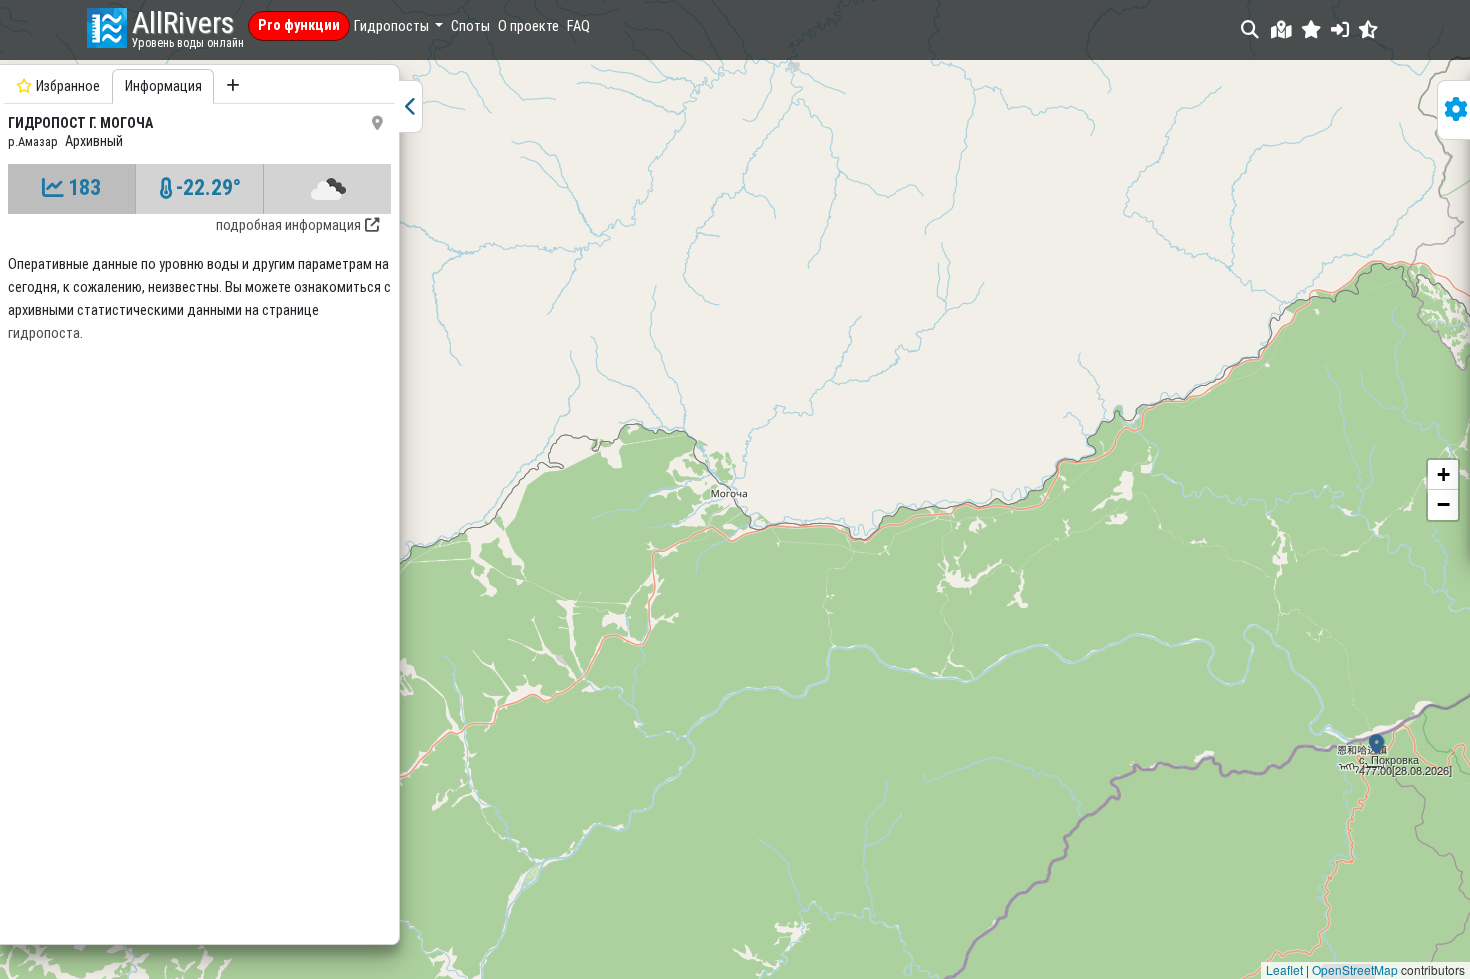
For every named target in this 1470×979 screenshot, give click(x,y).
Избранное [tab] (68, 86)
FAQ (578, 26)
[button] (1311, 29)
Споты (470, 26)
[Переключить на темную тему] (1368, 29)
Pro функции (299, 25)
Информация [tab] (163, 86)
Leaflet (1284, 969)
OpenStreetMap (1355, 969)
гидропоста (44, 333)
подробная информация (288, 225)
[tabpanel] (199, 502)
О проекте (528, 26)
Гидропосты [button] (393, 26)
